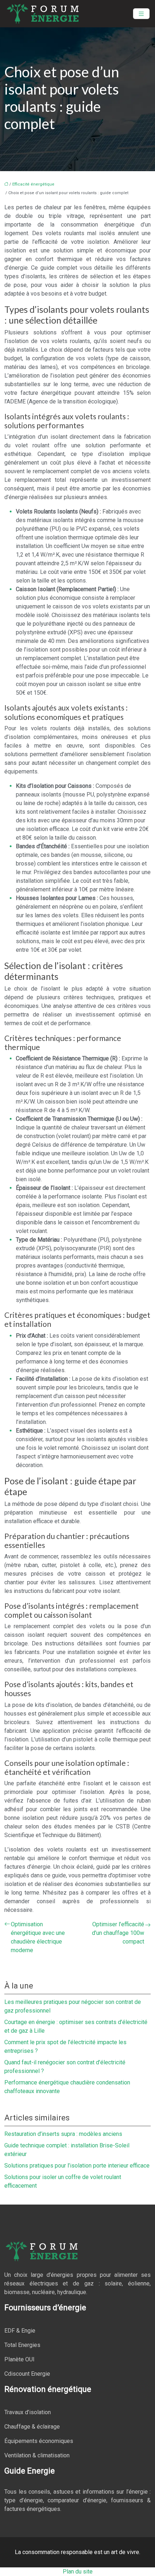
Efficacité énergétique (33, 184)
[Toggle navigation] (141, 14)
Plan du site (78, 2572)
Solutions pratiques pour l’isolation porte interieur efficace (77, 2166)
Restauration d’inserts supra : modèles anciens (63, 2134)
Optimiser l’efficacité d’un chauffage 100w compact (118, 1933)
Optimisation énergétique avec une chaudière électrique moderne (38, 1937)
